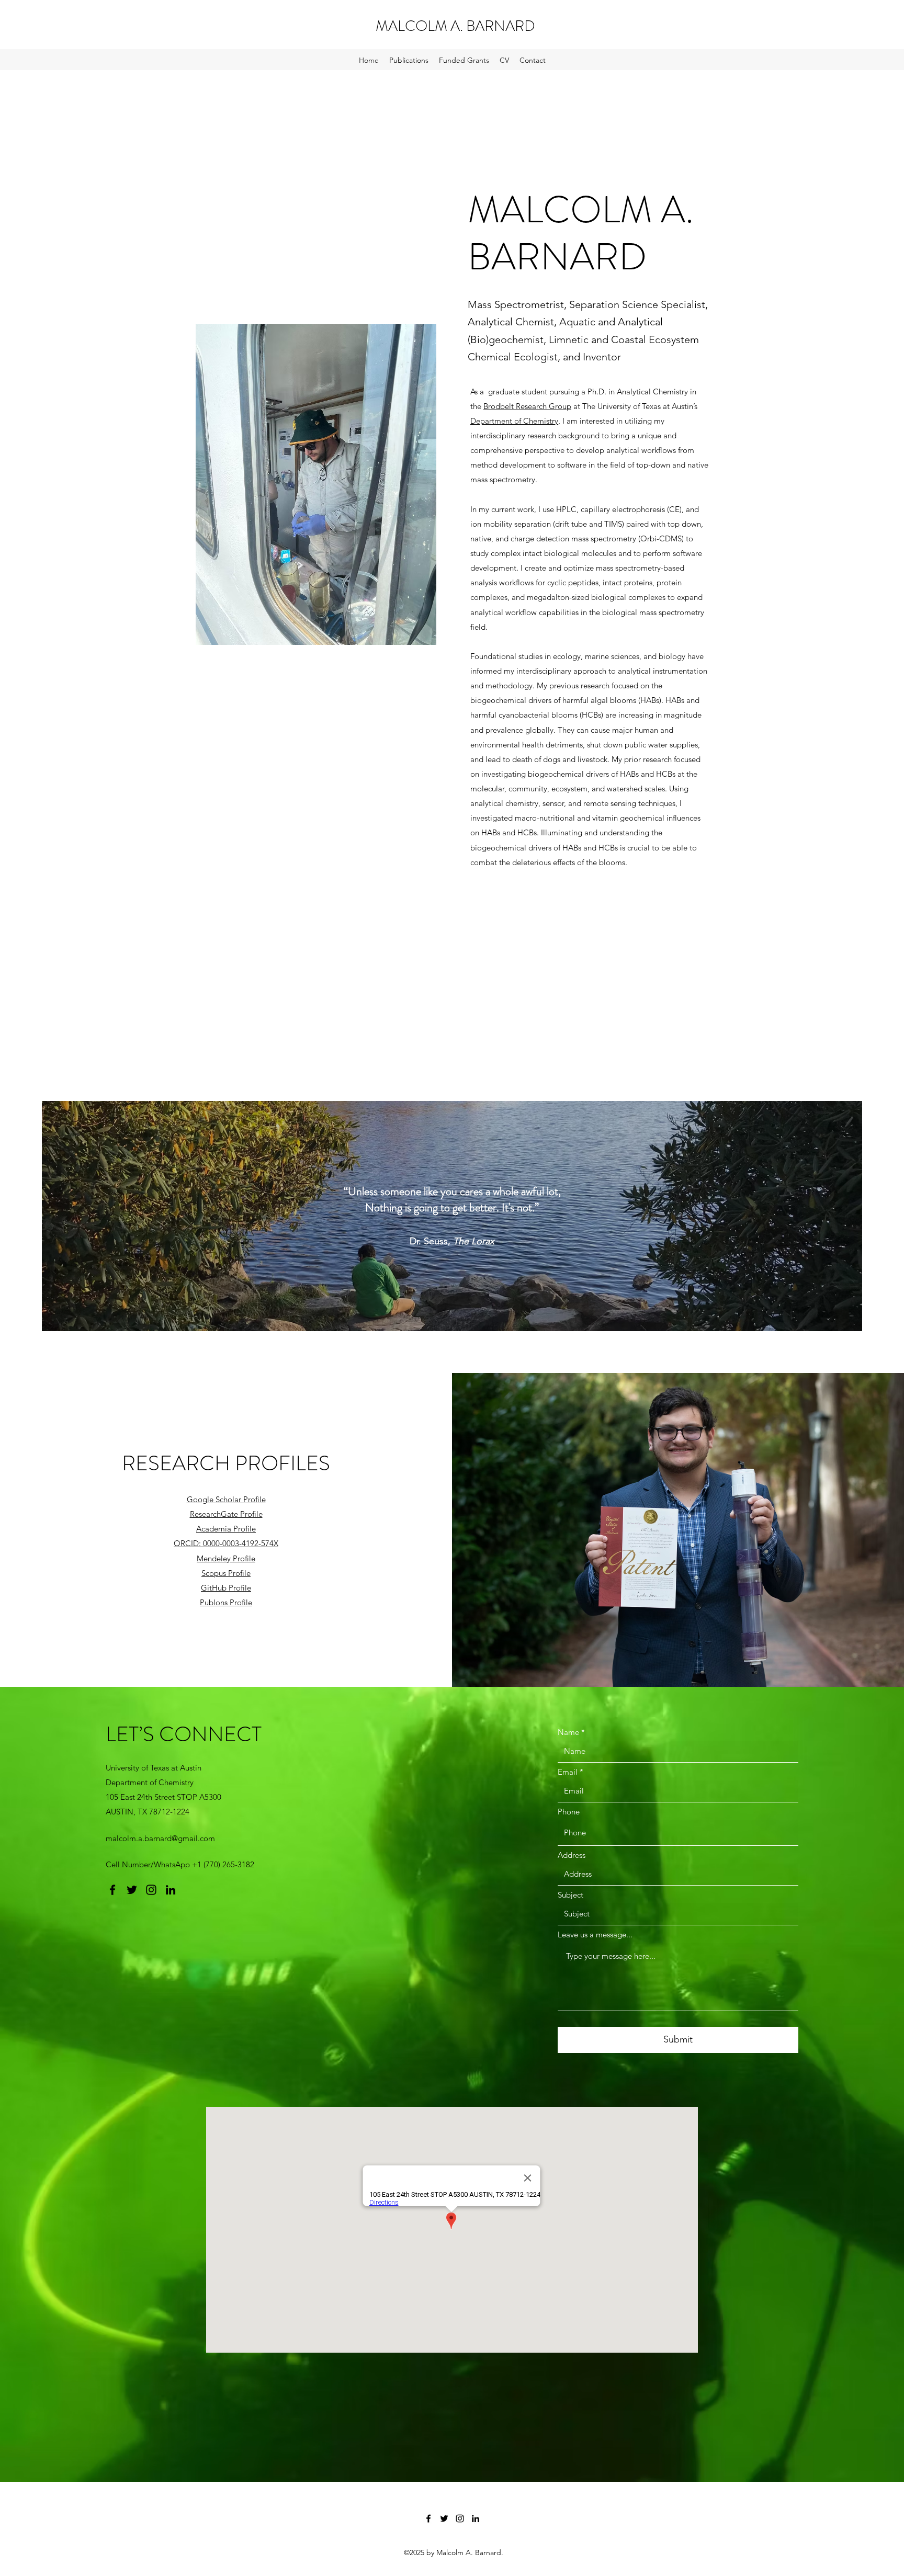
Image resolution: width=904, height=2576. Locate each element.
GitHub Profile (226, 1588)
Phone (569, 1812)
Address (572, 1855)
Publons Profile (226, 1602)
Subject (570, 1895)
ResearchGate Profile (226, 1514)
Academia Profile (226, 1529)
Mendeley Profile (226, 1558)
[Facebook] (112, 1890)
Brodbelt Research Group (527, 406)
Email (568, 1772)
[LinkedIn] (171, 1890)
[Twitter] (132, 1890)
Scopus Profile (226, 1573)
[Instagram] (151, 1890)
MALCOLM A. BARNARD (455, 26)
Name (568, 1732)
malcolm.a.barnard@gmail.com (160, 1838)
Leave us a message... (595, 1934)
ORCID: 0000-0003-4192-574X (226, 1543)
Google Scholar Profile (226, 1499)
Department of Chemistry (514, 421)
